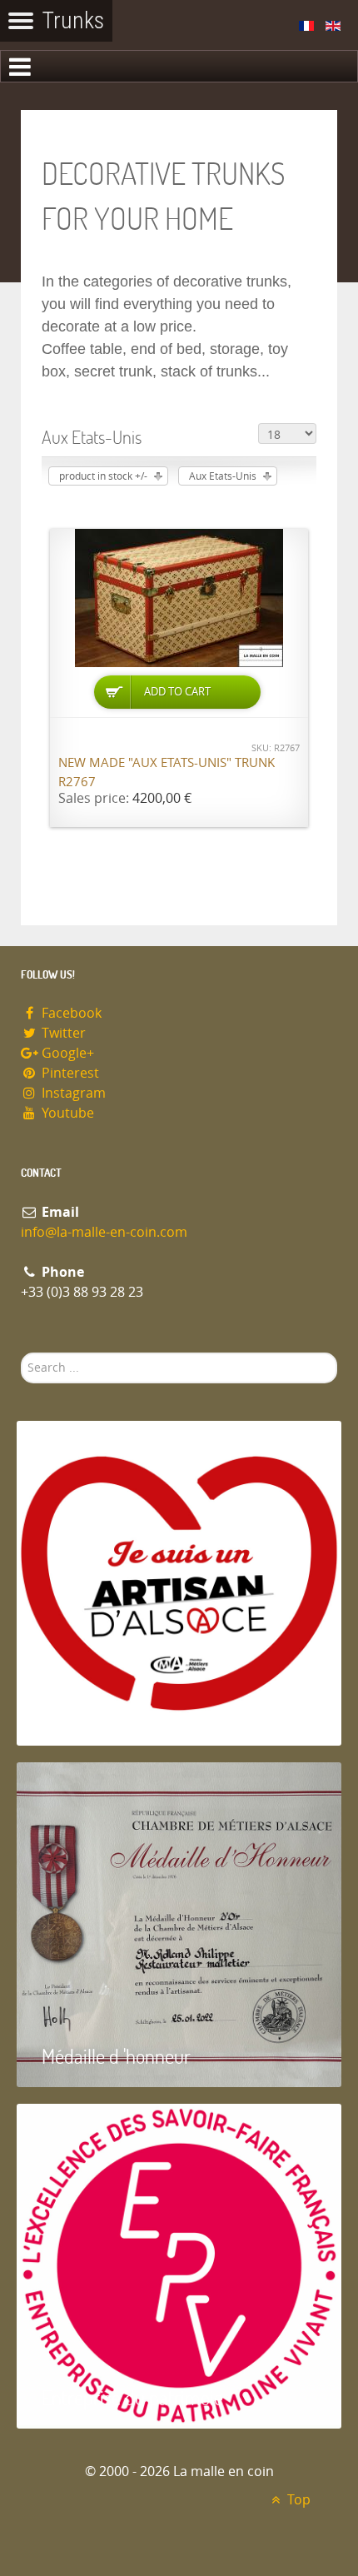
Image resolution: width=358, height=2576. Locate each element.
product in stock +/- (103, 476)
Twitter (62, 1033)
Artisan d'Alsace (101, 1714)
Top (297, 2500)
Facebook (70, 1013)
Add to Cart (177, 692)
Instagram (72, 1093)
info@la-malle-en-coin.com (104, 1232)
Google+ (66, 1053)
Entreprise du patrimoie (132, 2397)
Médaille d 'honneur (116, 2056)
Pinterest (69, 1073)
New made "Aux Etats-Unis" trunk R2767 (167, 772)
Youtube (66, 1113)
